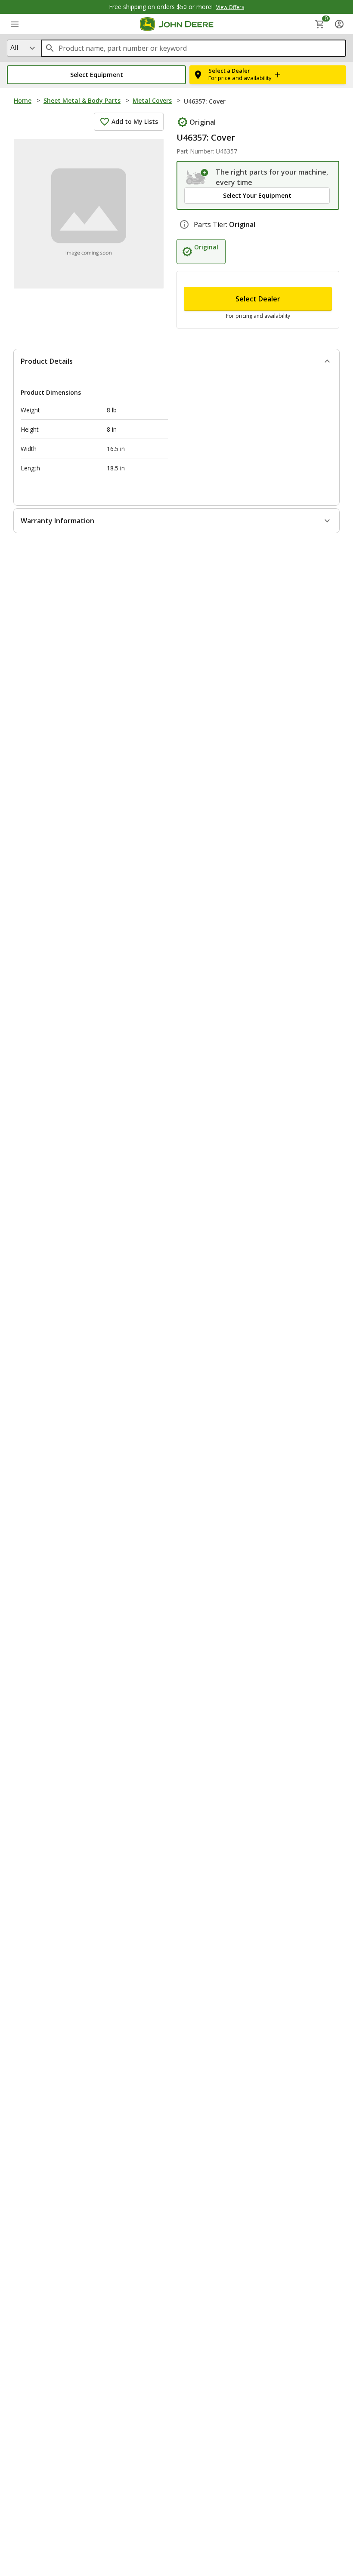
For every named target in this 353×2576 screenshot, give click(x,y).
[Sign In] (339, 24)
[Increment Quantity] (237, 311)
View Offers (230, 7)
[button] (96, 75)
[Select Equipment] (197, 177)
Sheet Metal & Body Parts (82, 100)
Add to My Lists (135, 121)
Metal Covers (152, 100)
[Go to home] (177, 24)
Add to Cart (177, 2559)
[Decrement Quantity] (195, 311)
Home (23, 100)
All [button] (14, 47)
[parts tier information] (184, 245)
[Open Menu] (15, 24)
